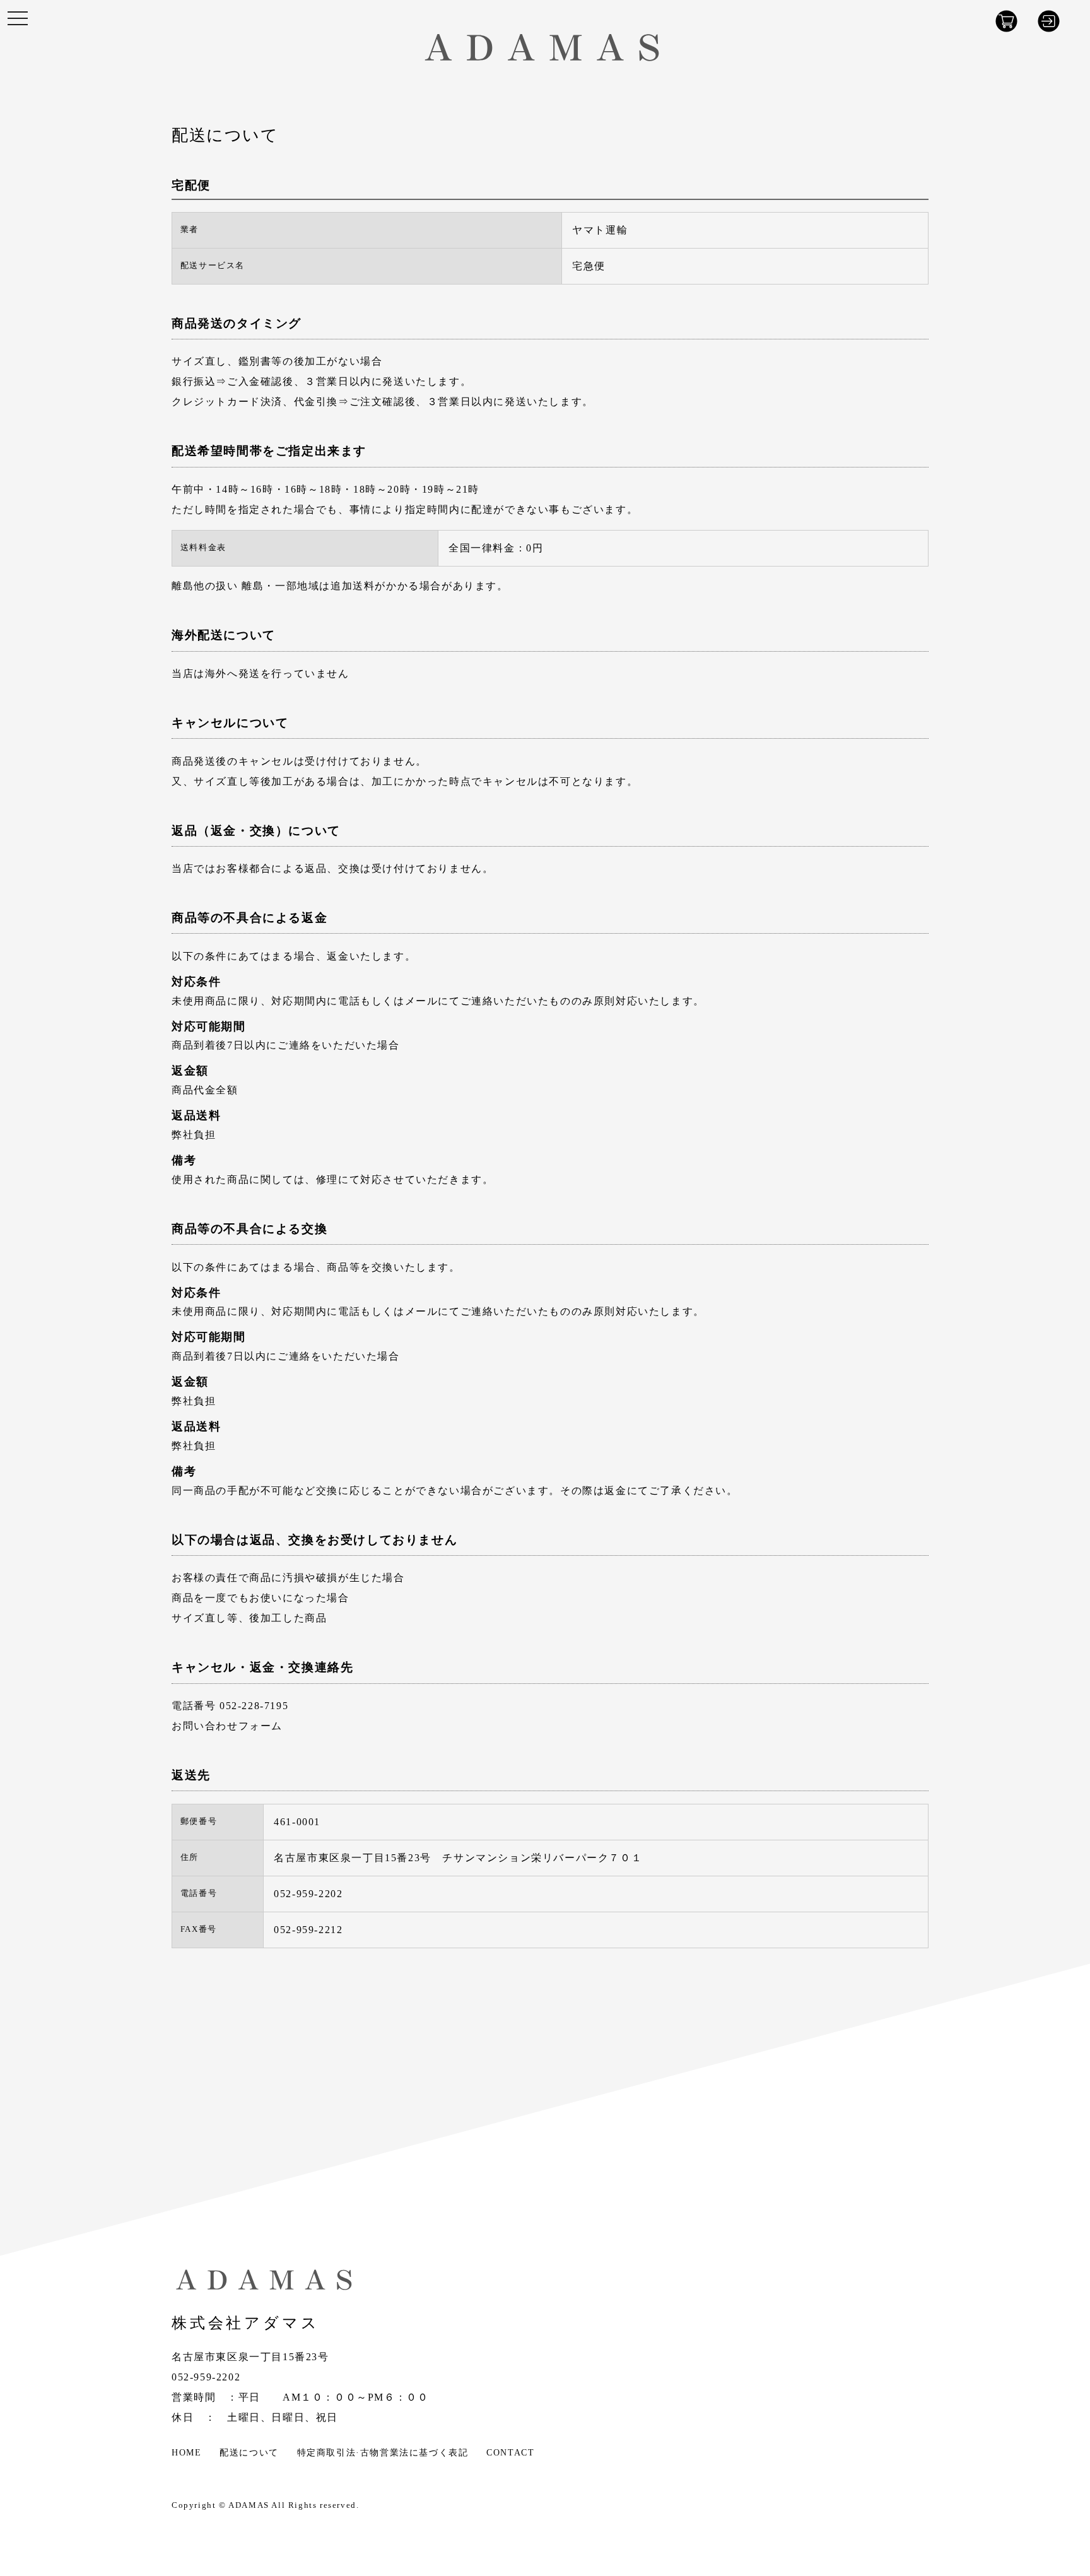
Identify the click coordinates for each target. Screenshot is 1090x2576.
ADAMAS (249, 2505)
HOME (186, 2452)
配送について (249, 2452)
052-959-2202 (206, 2377)
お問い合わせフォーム (227, 1726)
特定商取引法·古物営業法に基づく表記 (383, 2452)
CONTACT (510, 2452)
